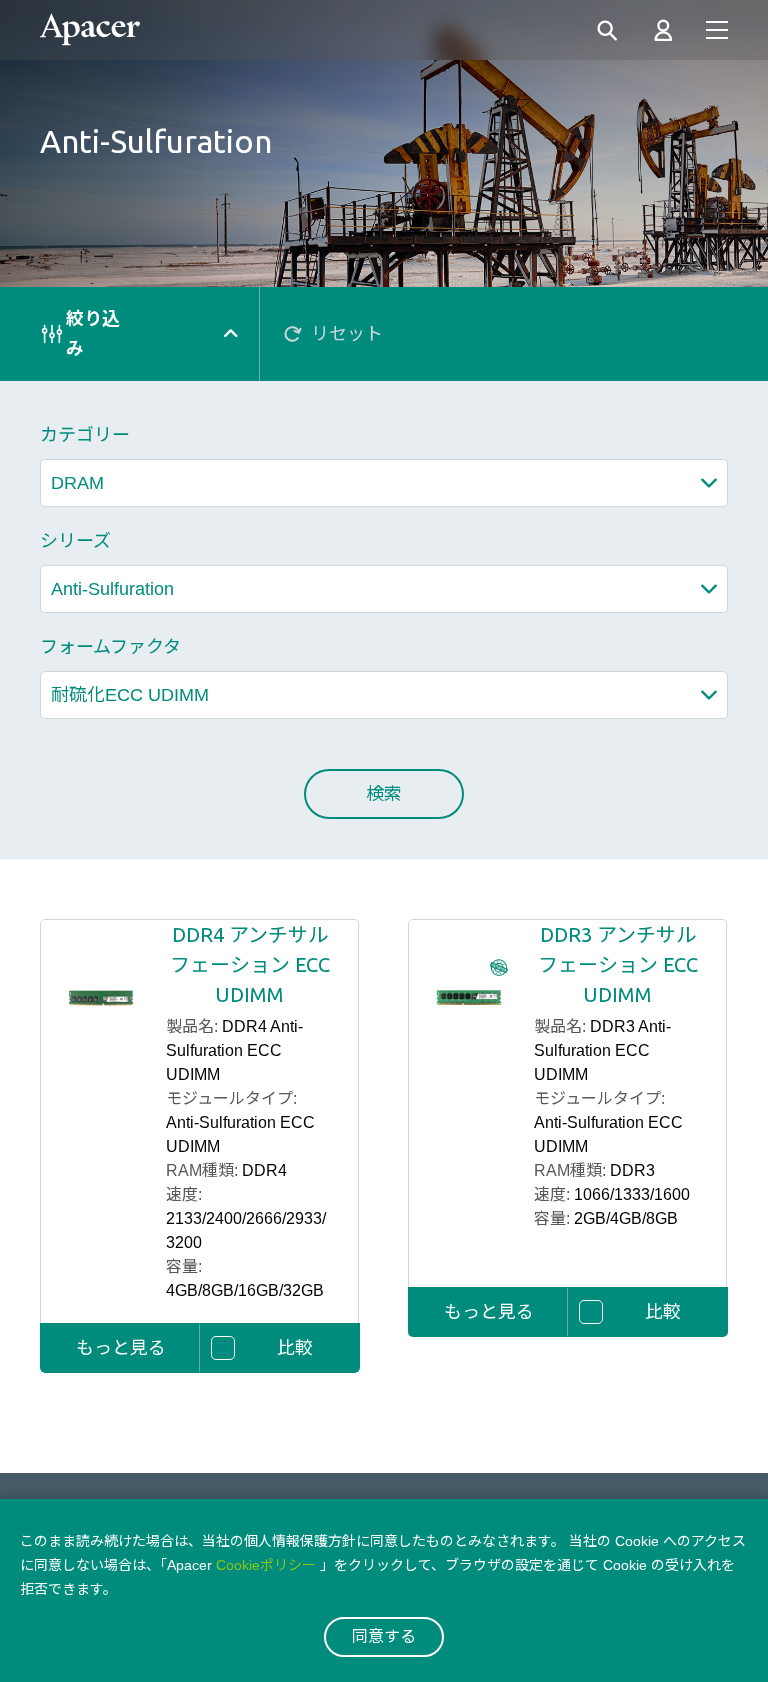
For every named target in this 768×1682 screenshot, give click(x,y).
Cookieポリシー (266, 1565)
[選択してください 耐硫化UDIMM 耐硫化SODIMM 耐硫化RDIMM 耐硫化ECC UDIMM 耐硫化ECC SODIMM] (384, 695)
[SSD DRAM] (384, 483)
